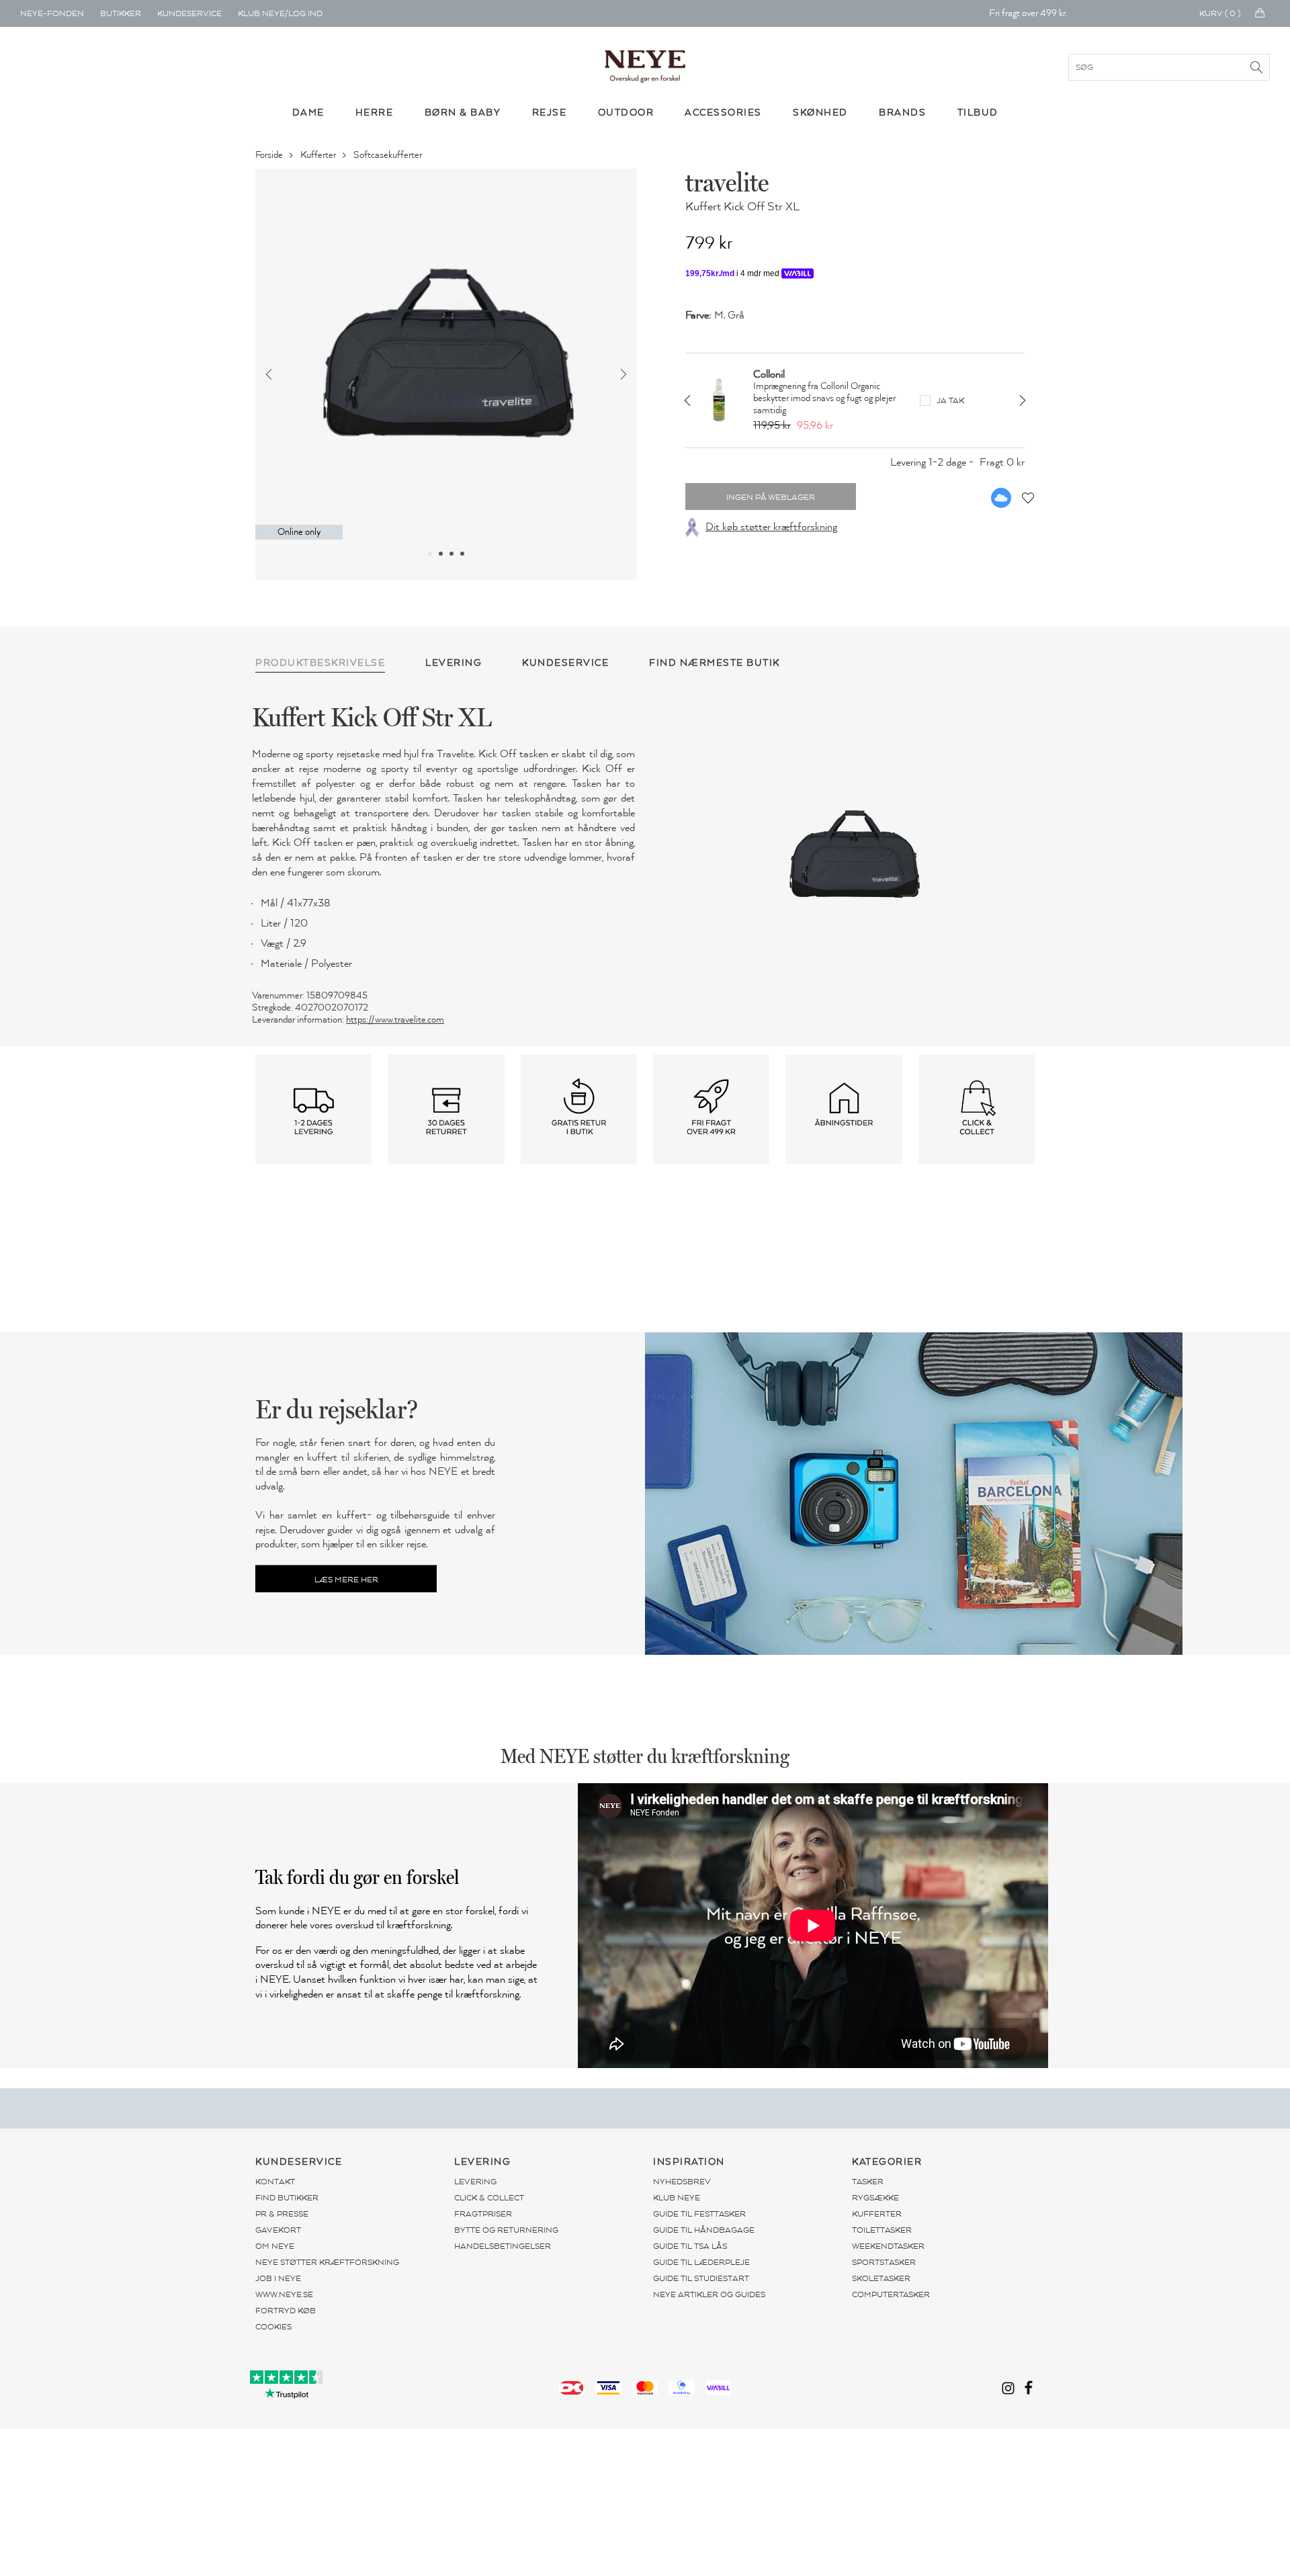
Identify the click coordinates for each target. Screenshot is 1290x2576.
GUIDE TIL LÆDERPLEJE (701, 2262)
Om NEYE (275, 2246)
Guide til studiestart (701, 2278)
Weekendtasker (888, 2246)
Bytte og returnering (506, 2230)
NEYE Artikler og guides (709, 2294)
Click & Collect (489, 2198)
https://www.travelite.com (395, 1020)
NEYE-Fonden (52, 13)
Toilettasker (882, 2230)
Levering (475, 2182)
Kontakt (275, 2182)
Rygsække (875, 2198)
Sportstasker (884, 2262)
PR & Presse (282, 2214)
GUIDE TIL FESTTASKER (699, 2214)
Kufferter (319, 155)
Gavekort (278, 2230)
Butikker (121, 13)
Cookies (273, 2327)
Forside (270, 155)
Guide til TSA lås (690, 2246)
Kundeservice (189, 13)
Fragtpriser (483, 2214)
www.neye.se (284, 2294)
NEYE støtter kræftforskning (327, 2262)
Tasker (868, 2182)
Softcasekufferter (389, 155)
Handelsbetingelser (503, 2246)
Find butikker (287, 2198)
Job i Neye (278, 2278)
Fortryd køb (286, 2311)
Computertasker (891, 2294)
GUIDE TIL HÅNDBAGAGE (704, 2230)
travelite (727, 182)
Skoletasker (881, 2278)
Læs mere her (346, 1579)
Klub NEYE (677, 2198)
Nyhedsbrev (682, 2182)
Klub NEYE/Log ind (280, 13)
